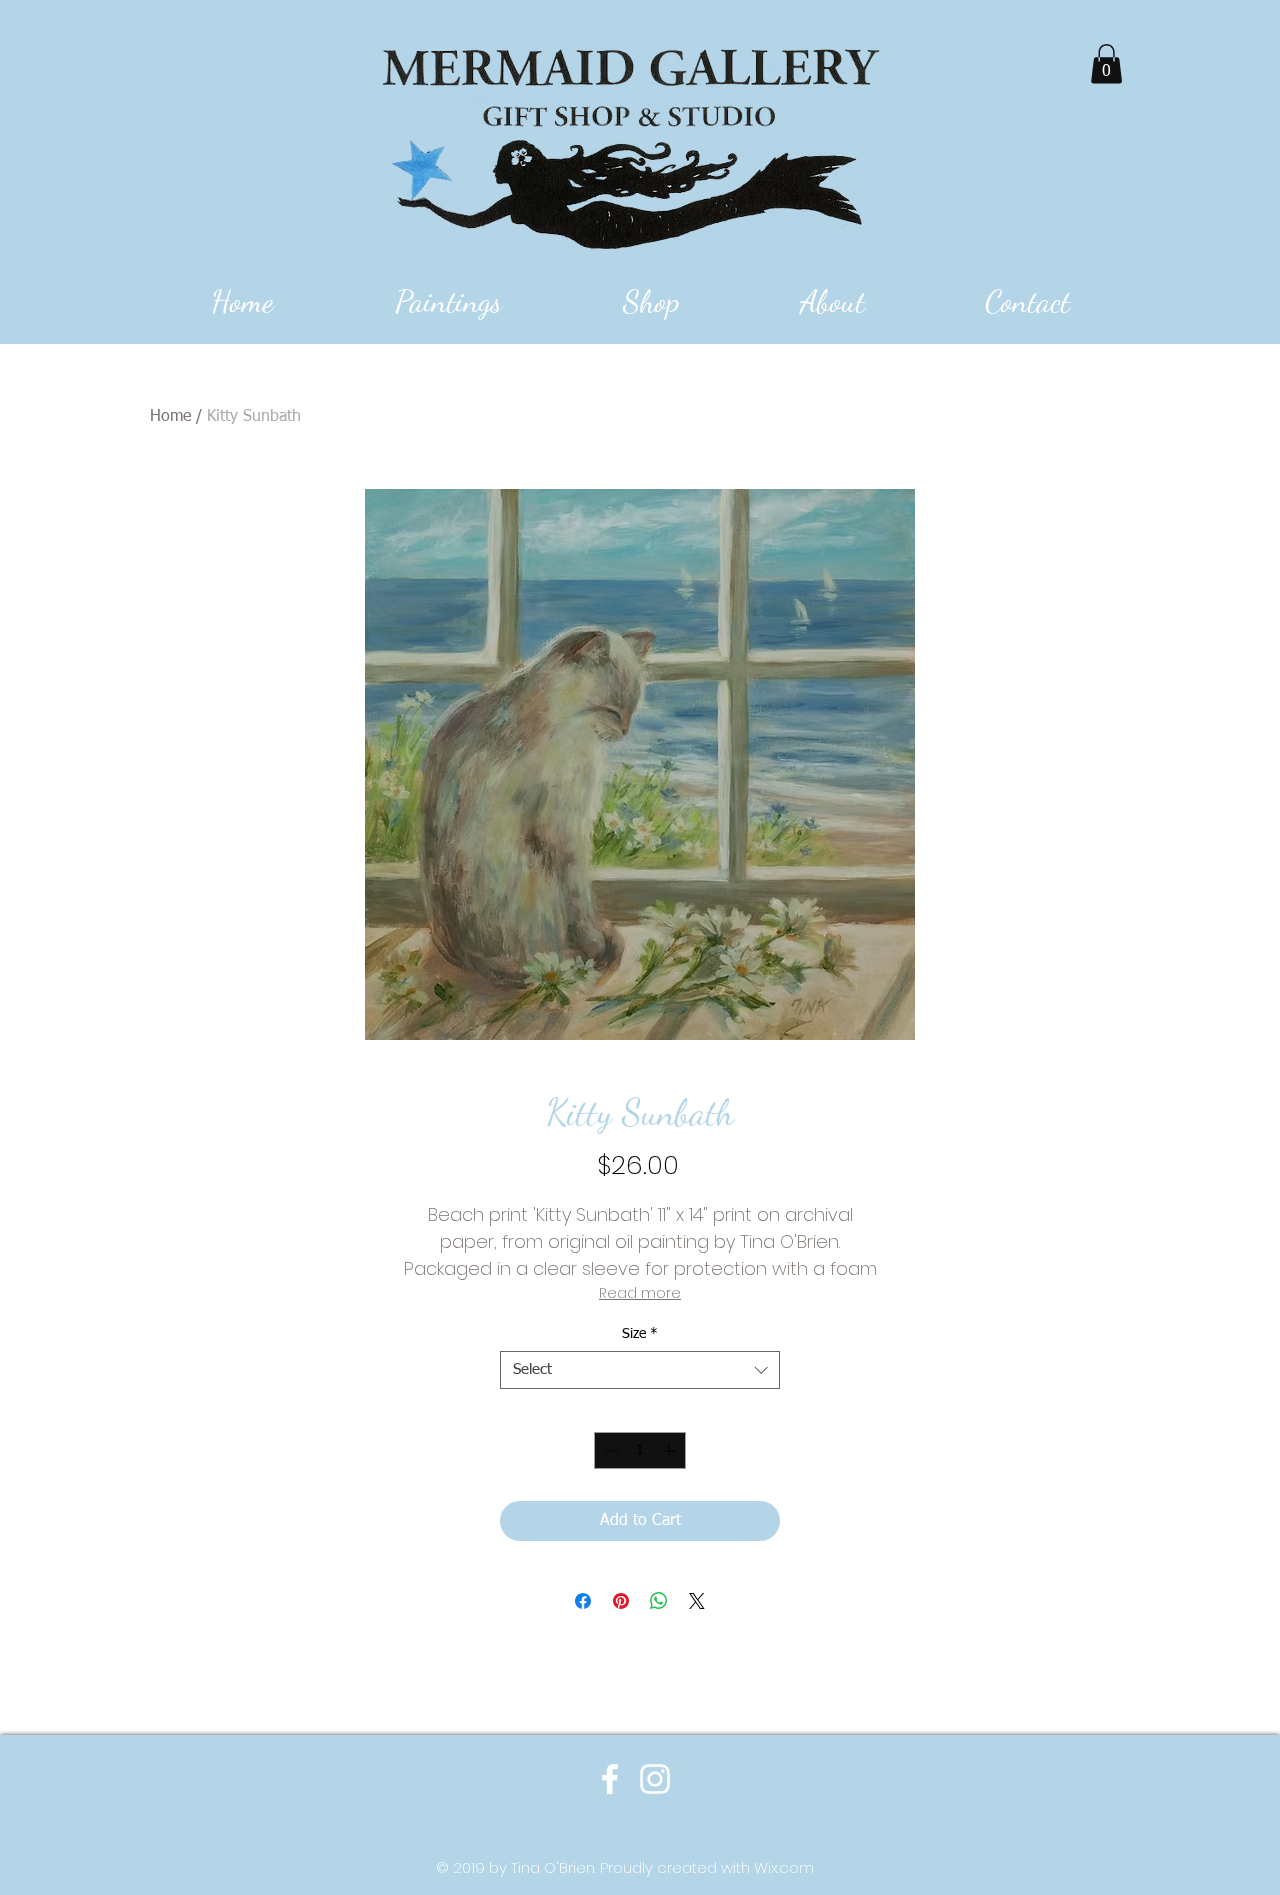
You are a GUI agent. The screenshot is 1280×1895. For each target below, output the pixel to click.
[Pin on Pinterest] (621, 1601)
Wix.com (784, 1867)
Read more (640, 1293)
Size (640, 1334)
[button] (1106, 63)
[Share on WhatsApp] (659, 1601)
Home (170, 417)
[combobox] (640, 1370)
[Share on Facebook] (583, 1601)
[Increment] (670, 1450)
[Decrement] (609, 1450)
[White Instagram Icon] (655, 1779)
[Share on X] (697, 1601)
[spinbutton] (640, 1450)
